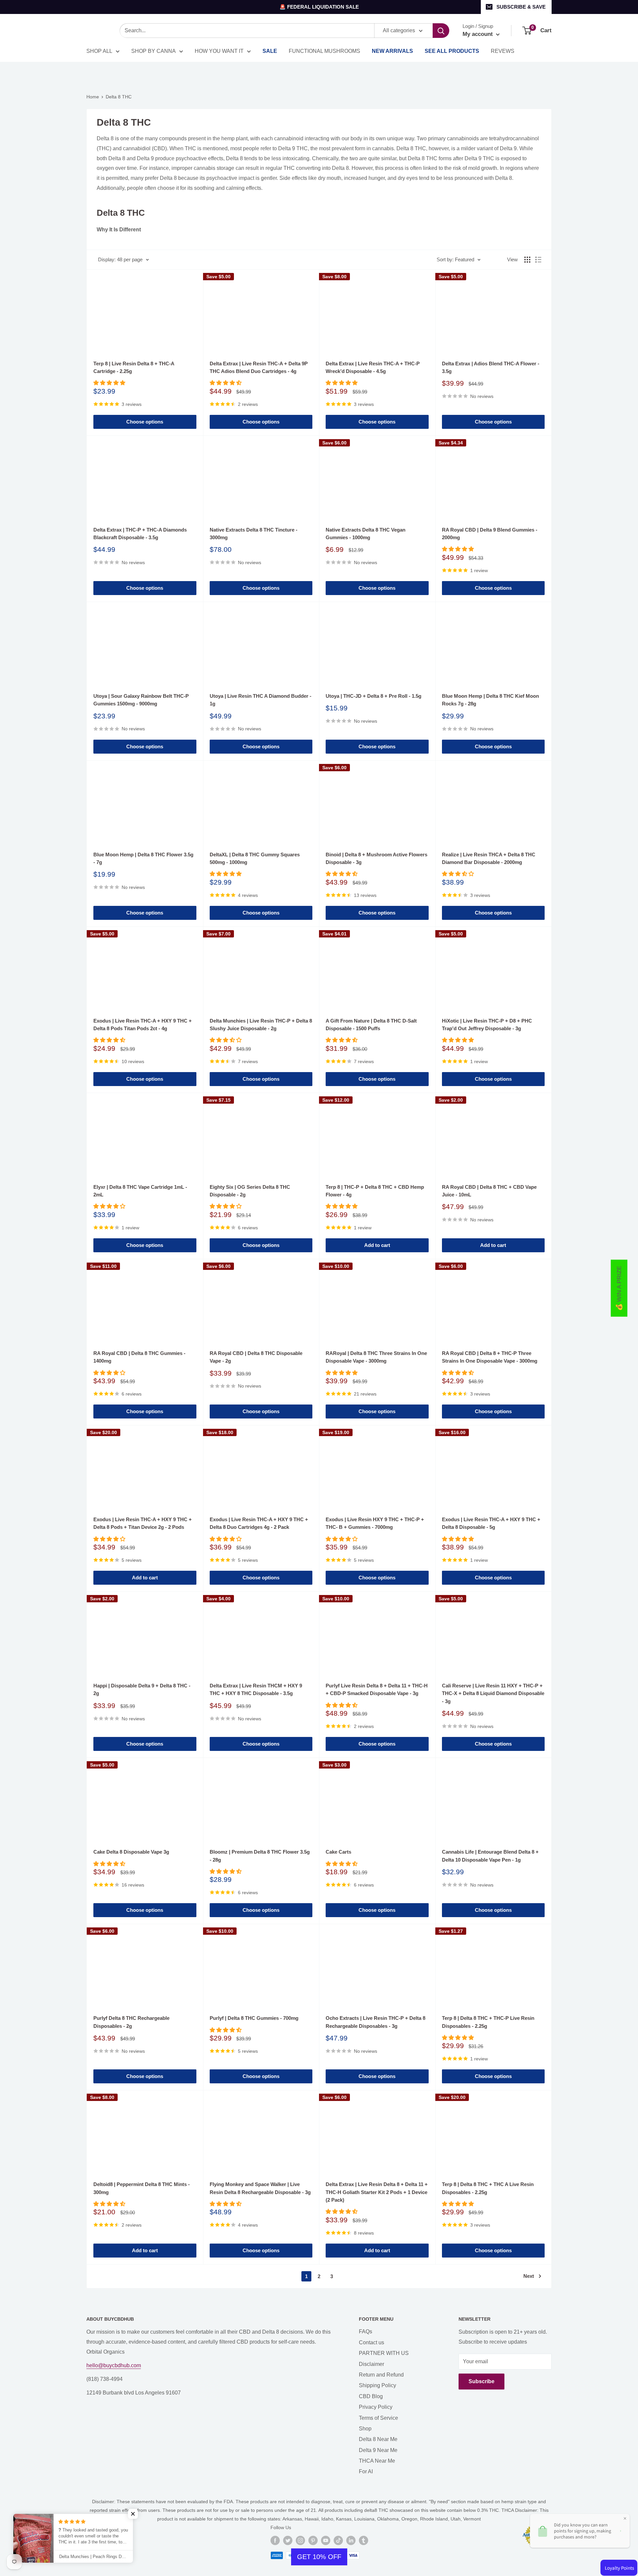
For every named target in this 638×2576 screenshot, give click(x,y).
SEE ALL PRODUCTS (452, 51)
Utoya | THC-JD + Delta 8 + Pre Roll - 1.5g (373, 696)
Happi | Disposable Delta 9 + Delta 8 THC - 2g (142, 1689)
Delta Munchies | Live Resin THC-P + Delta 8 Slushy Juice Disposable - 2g (261, 1025)
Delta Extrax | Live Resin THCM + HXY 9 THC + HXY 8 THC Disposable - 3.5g (256, 1689)
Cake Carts (338, 1852)
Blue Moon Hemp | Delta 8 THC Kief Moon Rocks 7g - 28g (490, 700)
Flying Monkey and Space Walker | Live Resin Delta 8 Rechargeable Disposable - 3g (260, 2188)
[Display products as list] (538, 260)
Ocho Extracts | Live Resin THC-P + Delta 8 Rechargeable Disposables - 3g (375, 2022)
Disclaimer (372, 2364)
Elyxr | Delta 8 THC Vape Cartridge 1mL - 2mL (140, 1191)
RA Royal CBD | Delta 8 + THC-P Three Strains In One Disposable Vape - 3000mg (490, 1357)
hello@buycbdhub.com (114, 2365)
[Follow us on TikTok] (338, 2540)
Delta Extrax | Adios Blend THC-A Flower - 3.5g (491, 367)
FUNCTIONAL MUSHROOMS (324, 51)
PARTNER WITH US (384, 2353)
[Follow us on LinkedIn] (351, 2540)
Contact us (372, 2342)
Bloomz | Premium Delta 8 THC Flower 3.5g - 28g (260, 1856)
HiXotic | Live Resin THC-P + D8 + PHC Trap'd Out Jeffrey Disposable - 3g (487, 1025)
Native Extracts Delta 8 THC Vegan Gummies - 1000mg (366, 534)
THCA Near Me (377, 2461)
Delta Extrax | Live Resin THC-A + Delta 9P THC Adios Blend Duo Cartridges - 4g (259, 367)
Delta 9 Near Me (378, 2450)
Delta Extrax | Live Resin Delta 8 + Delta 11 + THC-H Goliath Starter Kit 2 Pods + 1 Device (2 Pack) (377, 2192)
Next (529, 2276)
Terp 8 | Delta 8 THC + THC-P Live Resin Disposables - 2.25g (488, 2022)
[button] (133, 2514)
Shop (365, 2429)
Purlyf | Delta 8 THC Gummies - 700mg (254, 2018)
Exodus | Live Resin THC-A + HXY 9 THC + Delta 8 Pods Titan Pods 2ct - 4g (143, 1025)
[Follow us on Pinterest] (313, 2540)
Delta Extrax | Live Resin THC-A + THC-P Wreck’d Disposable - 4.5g (373, 367)
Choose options (145, 422)
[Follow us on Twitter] (288, 2540)
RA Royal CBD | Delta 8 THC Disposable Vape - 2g (256, 1357)
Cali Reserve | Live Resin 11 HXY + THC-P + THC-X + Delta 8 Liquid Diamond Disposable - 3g (493, 1693)
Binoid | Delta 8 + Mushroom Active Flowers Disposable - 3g (376, 858)
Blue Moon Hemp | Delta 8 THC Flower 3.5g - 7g (143, 858)
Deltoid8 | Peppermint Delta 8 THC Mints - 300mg (142, 2188)
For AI (366, 2471)
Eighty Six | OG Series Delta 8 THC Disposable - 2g (250, 1191)
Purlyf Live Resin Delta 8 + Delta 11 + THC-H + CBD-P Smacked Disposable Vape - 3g (377, 1689)
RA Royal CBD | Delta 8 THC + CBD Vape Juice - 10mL (489, 1191)
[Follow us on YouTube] (326, 2540)
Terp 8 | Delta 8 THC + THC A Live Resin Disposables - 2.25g (488, 2188)
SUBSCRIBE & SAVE (521, 7)
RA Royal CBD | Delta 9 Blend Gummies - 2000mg (490, 534)
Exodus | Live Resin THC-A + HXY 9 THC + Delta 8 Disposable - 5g (491, 1523)
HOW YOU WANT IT (219, 51)
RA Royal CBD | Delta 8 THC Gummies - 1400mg (139, 1357)
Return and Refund (381, 2375)
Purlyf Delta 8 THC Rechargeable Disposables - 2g (131, 2022)
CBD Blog (371, 2396)
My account (478, 34)
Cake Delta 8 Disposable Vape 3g (131, 1852)
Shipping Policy (377, 2385)
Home (93, 97)
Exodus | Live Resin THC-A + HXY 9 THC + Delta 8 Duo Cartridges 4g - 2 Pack (259, 1523)
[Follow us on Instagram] (300, 2540)
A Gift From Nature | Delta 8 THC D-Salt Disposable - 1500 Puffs (371, 1025)
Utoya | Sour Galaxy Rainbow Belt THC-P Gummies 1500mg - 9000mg (141, 700)
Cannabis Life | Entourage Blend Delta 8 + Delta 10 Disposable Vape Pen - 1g (490, 1856)
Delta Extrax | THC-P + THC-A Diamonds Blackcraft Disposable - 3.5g (140, 534)
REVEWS (503, 51)
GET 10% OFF (319, 2557)
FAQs (366, 2331)
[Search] (441, 31)
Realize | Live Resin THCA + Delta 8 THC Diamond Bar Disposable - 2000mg (489, 858)
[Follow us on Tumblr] (364, 2540)
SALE (270, 51)
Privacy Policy (376, 2407)
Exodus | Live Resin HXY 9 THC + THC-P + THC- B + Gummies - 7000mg (375, 1523)
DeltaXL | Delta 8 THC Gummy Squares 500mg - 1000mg (255, 858)
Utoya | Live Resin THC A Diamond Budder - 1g (261, 700)
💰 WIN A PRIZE (619, 1288)
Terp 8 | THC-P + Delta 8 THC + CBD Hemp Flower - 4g (375, 1191)
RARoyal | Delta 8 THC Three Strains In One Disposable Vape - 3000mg (376, 1357)
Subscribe (481, 2381)
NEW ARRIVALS (392, 51)
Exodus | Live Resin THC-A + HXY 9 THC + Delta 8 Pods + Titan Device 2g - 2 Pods (143, 1523)
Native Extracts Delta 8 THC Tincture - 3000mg (254, 534)
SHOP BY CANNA (154, 51)
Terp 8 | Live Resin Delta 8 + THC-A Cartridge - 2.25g (134, 367)
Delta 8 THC (119, 97)
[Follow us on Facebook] (275, 2540)
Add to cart (377, 1245)
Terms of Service (378, 2418)
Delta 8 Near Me (378, 2439)
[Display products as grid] (527, 260)
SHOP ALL (99, 51)
